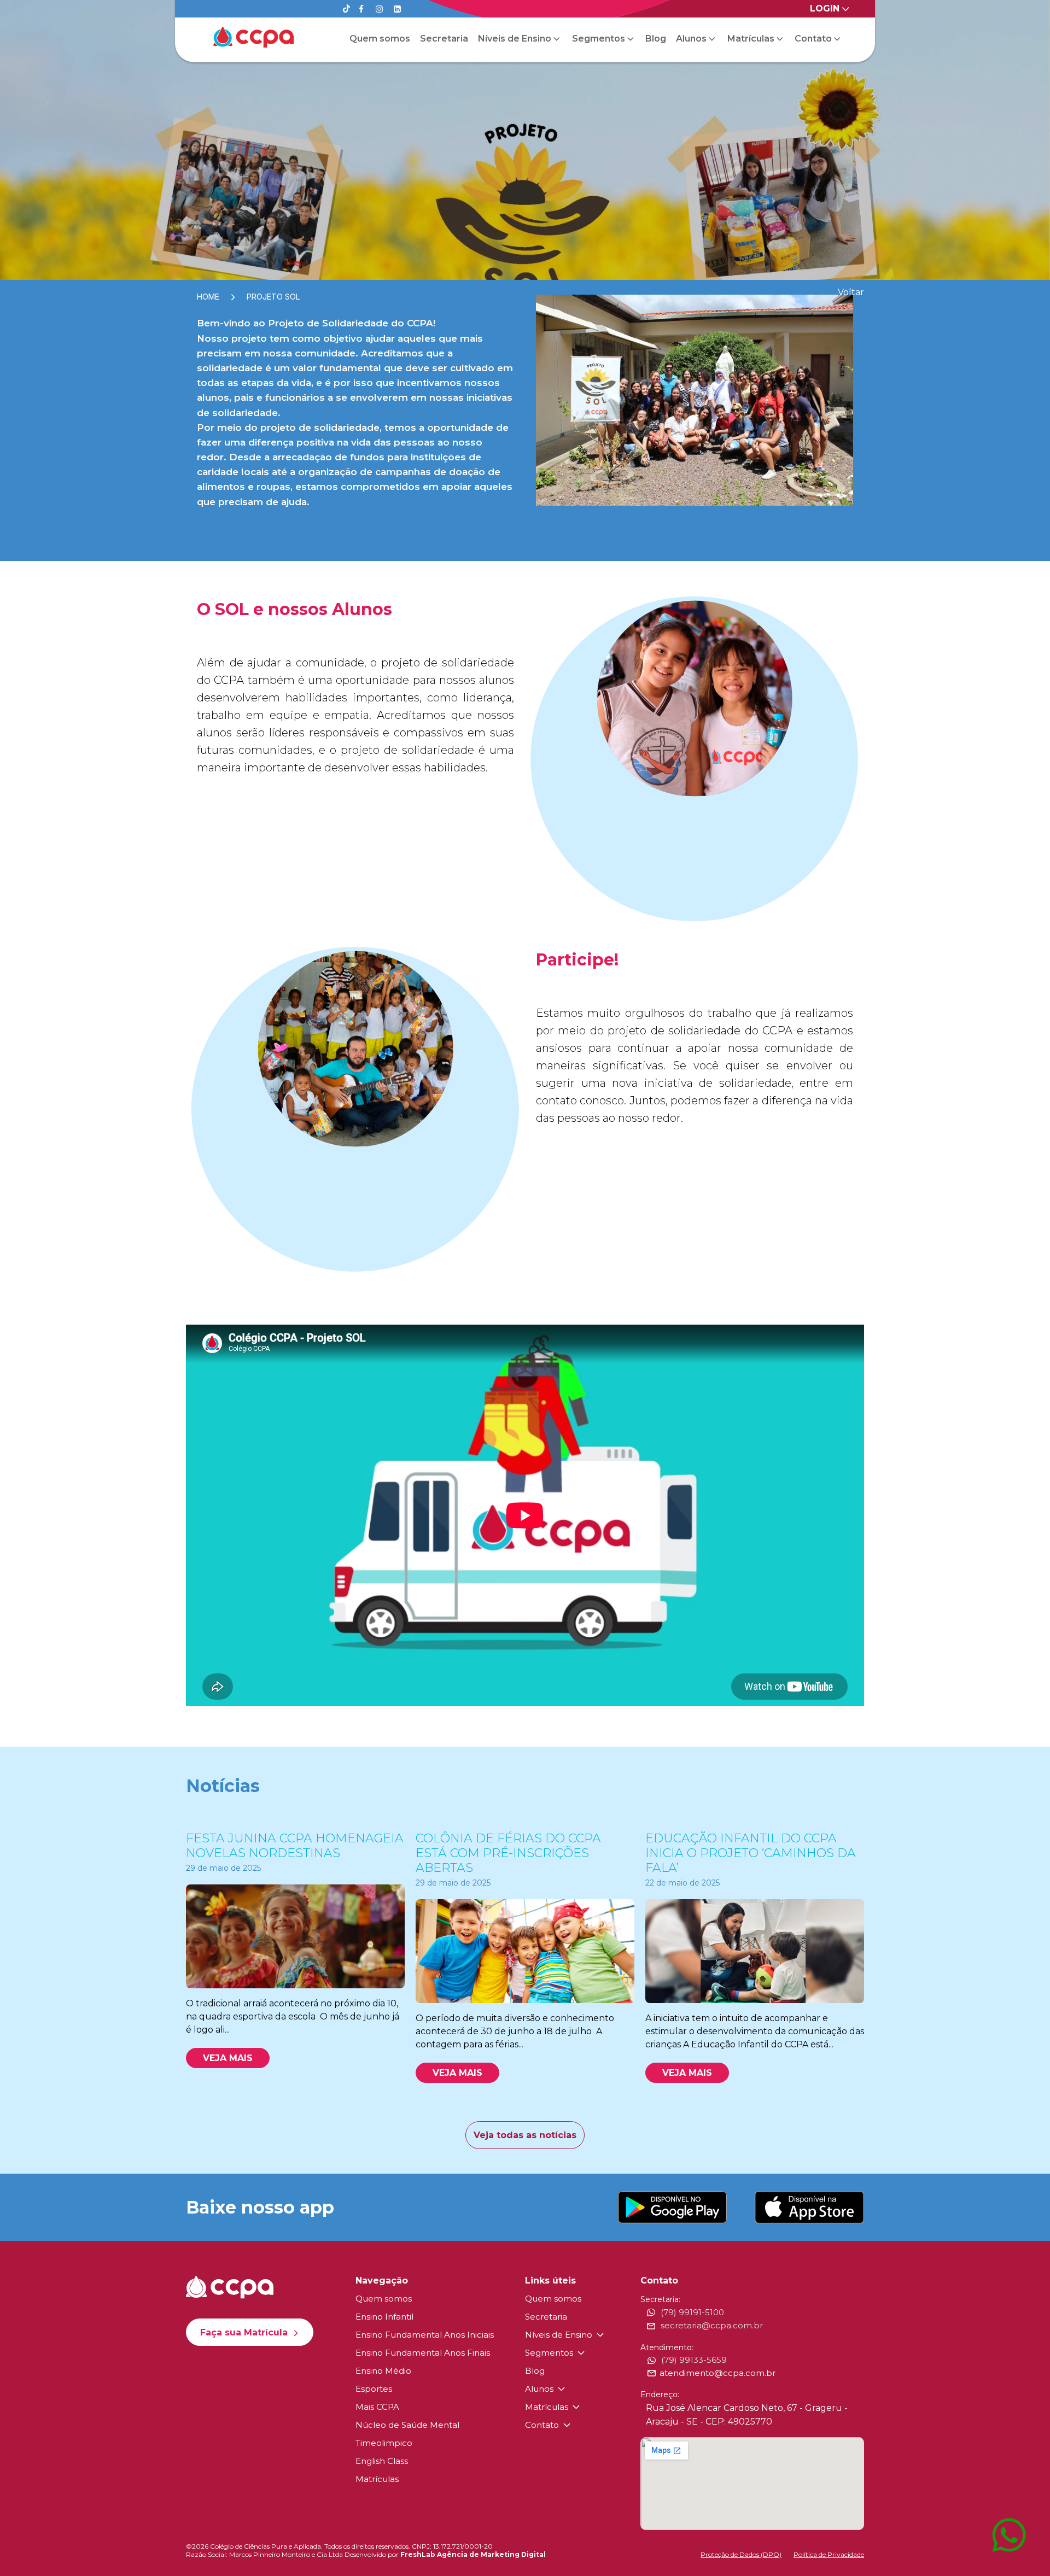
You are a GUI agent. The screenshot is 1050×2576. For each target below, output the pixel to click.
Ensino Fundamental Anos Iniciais (425, 2335)
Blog (656, 39)
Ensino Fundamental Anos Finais (423, 2353)
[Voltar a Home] (253, 37)
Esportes (374, 2389)
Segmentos (599, 39)
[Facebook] (361, 9)
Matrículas (751, 39)
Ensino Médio (383, 2371)
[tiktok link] (346, 10)
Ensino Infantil (384, 2317)
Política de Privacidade (829, 2554)
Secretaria (444, 39)
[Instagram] (379, 9)
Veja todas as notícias (525, 2135)
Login (825, 8)
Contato (813, 39)
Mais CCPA (377, 2407)
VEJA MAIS (228, 2058)
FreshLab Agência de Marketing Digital (473, 2554)
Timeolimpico (384, 2443)
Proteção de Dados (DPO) (741, 2554)
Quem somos (380, 39)
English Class (382, 2461)
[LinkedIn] (397, 9)
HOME (208, 297)
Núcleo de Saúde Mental (407, 2425)
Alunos (691, 39)
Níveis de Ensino (515, 39)
